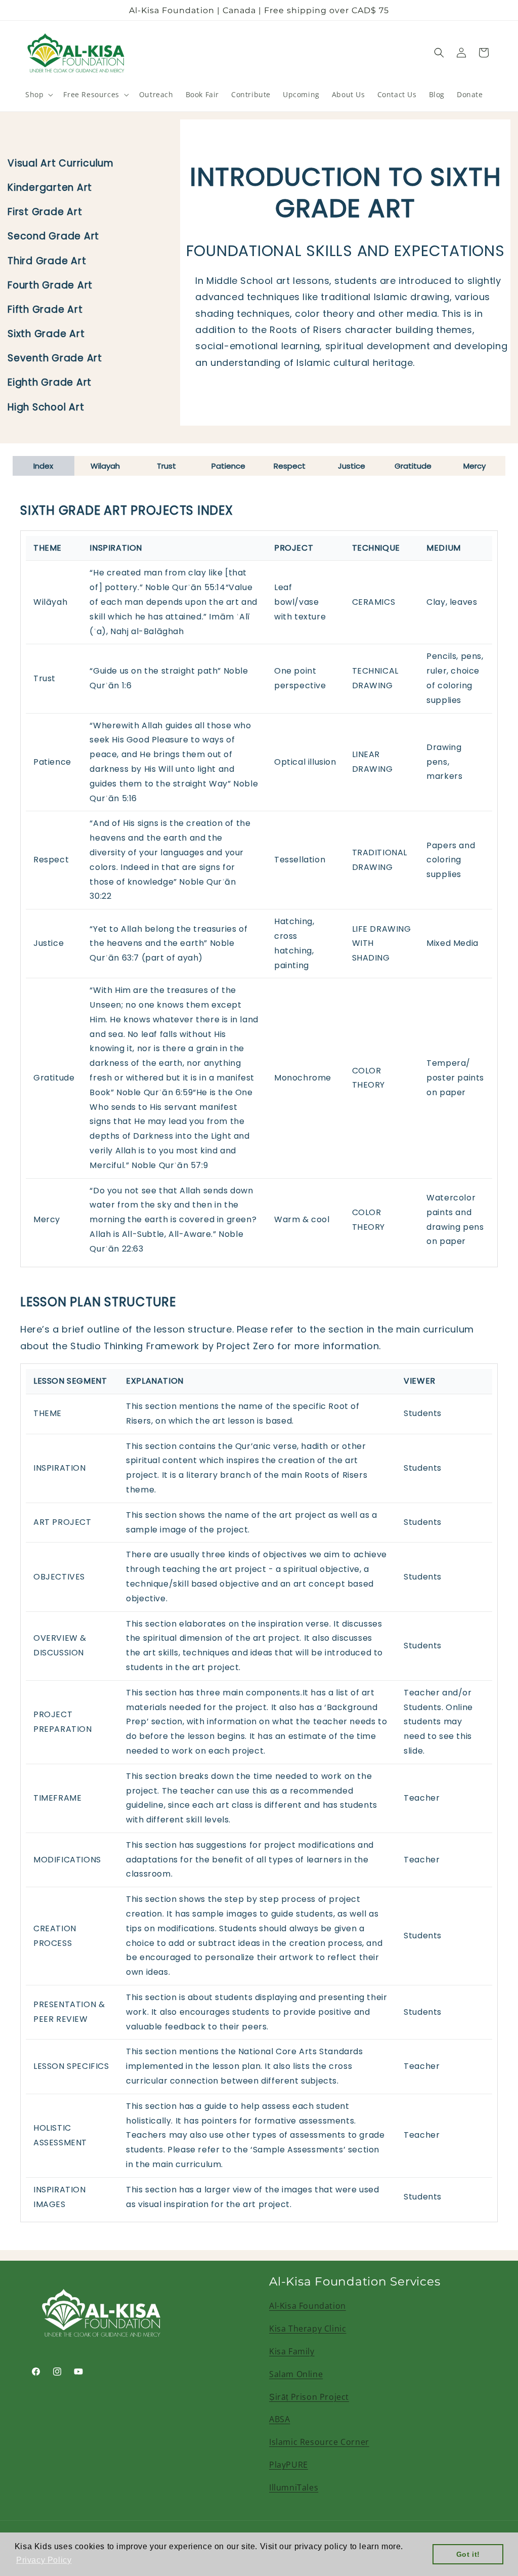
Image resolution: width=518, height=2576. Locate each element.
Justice (352, 466)
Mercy (474, 466)
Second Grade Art (53, 236)
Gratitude (413, 466)
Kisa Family (292, 2351)
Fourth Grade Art (50, 285)
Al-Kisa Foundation (308, 2306)
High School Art (46, 407)
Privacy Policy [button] (44, 2560)
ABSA (279, 2419)
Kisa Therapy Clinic (308, 2329)
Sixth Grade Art (46, 334)
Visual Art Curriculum (61, 163)
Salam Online (296, 2374)
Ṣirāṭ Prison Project (309, 2397)
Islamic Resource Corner (319, 2442)
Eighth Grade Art (50, 382)
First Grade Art (45, 212)
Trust (166, 466)
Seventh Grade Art (55, 358)
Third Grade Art (47, 261)
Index (43, 466)
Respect (290, 466)
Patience (228, 466)
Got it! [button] (468, 2554)
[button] (38, 95)
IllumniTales (294, 2487)
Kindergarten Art (50, 188)
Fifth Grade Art (45, 309)
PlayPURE (289, 2465)
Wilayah (105, 466)
